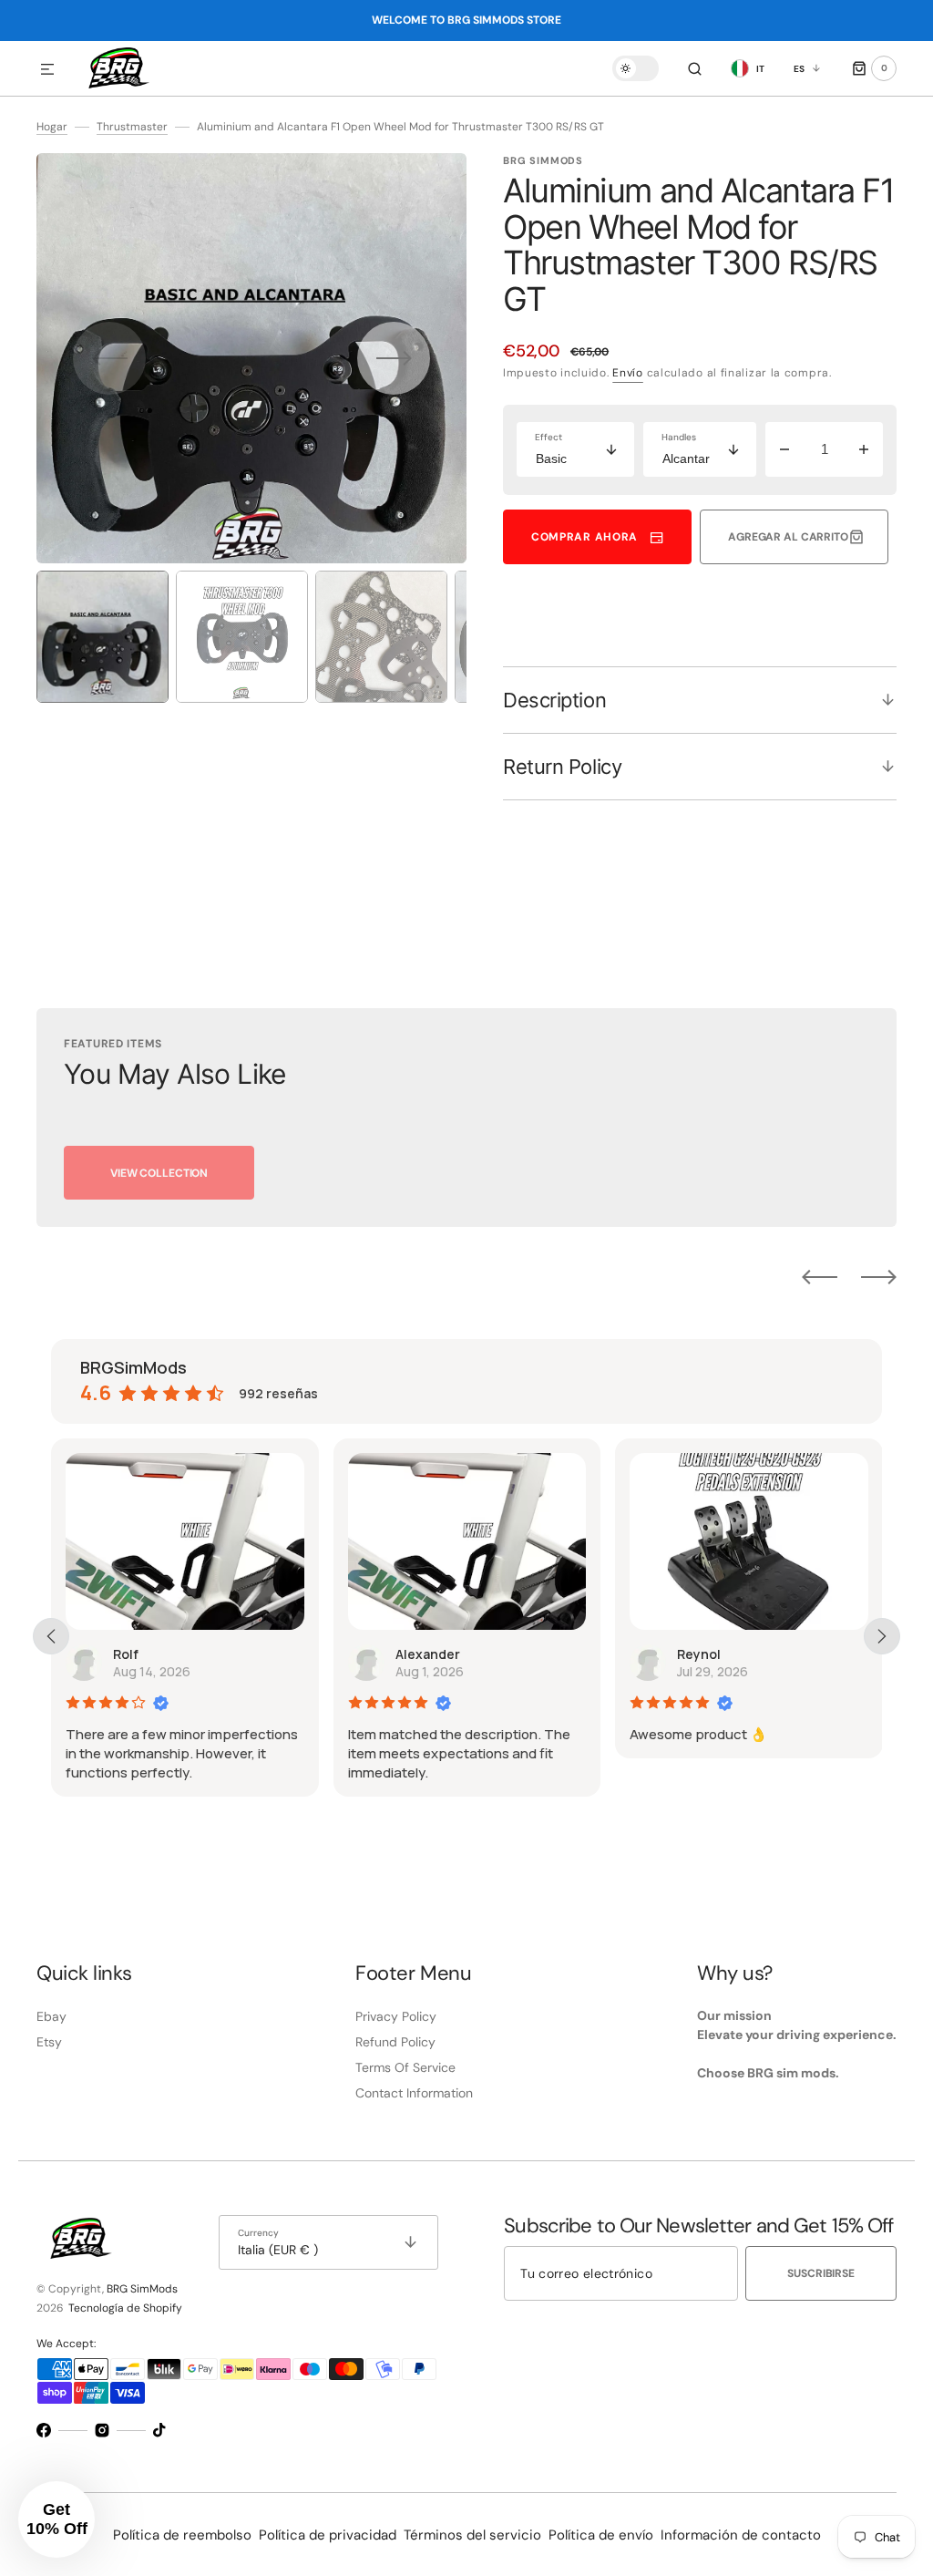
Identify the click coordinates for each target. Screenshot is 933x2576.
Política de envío (601, 2535)
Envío (628, 373)
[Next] (879, 1276)
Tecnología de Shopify (125, 2308)
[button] (47, 70)
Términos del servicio (472, 2535)
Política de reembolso (182, 2535)
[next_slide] (882, 1636)
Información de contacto (741, 2535)
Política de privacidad (328, 2535)
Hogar (52, 127)
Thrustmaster (132, 127)
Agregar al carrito (788, 537)
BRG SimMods (142, 2289)
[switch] (636, 68)
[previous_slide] (51, 1636)
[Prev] (820, 1276)
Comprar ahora (584, 537)
